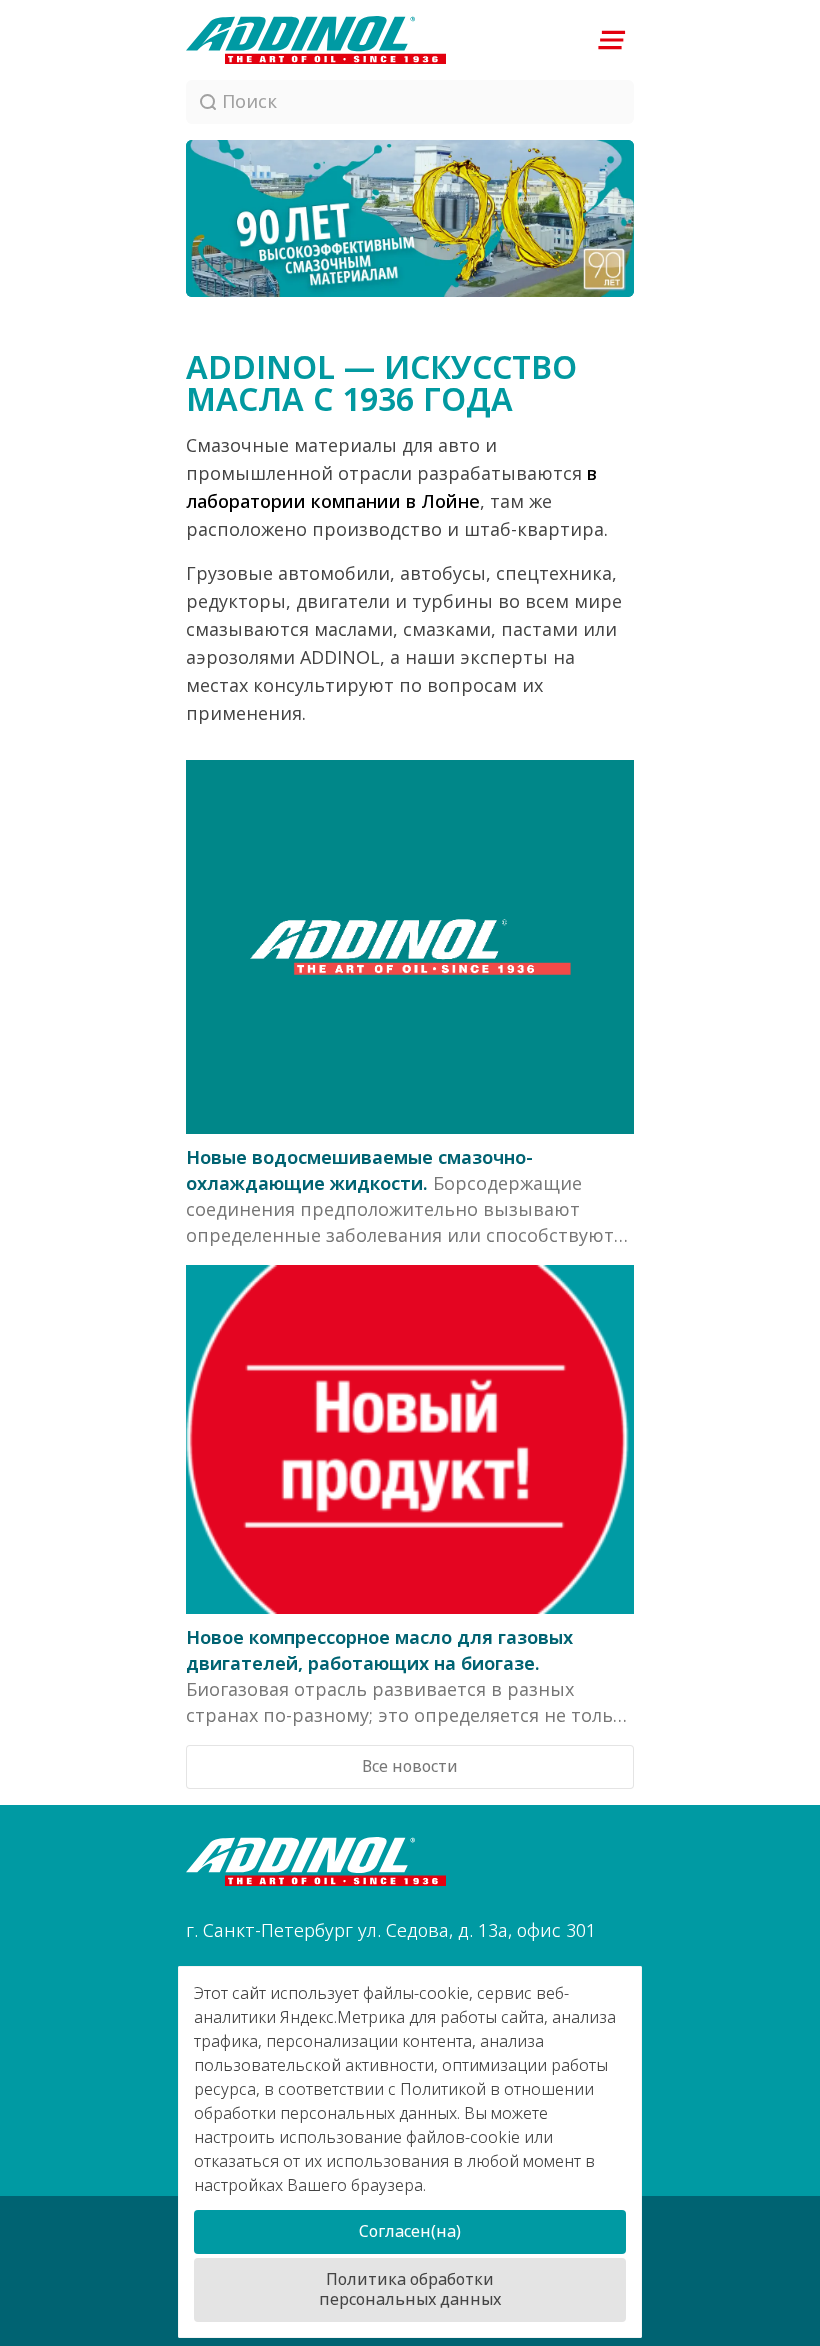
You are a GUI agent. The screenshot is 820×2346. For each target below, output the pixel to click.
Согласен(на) (410, 2231)
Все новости (410, 1766)
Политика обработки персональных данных (410, 2289)
